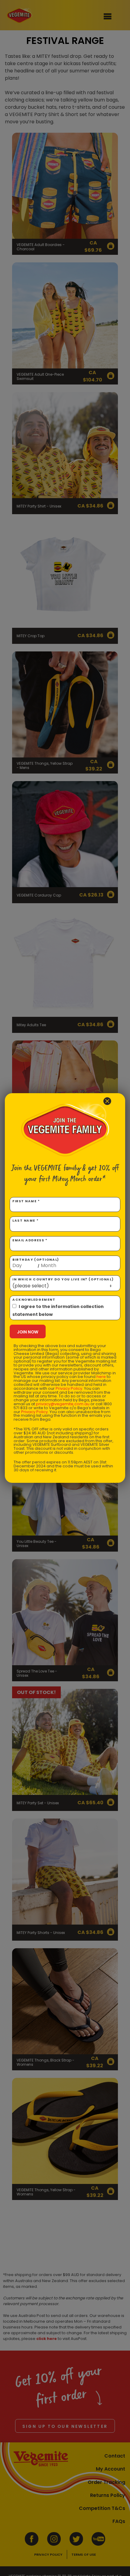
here (101, 1377)
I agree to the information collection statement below (58, 1310)
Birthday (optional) (36, 1263)
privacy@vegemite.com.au (63, 1404)
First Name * (26, 1201)
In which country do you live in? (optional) (63, 1279)
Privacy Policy (69, 1388)
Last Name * (26, 1221)
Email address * (30, 1240)
